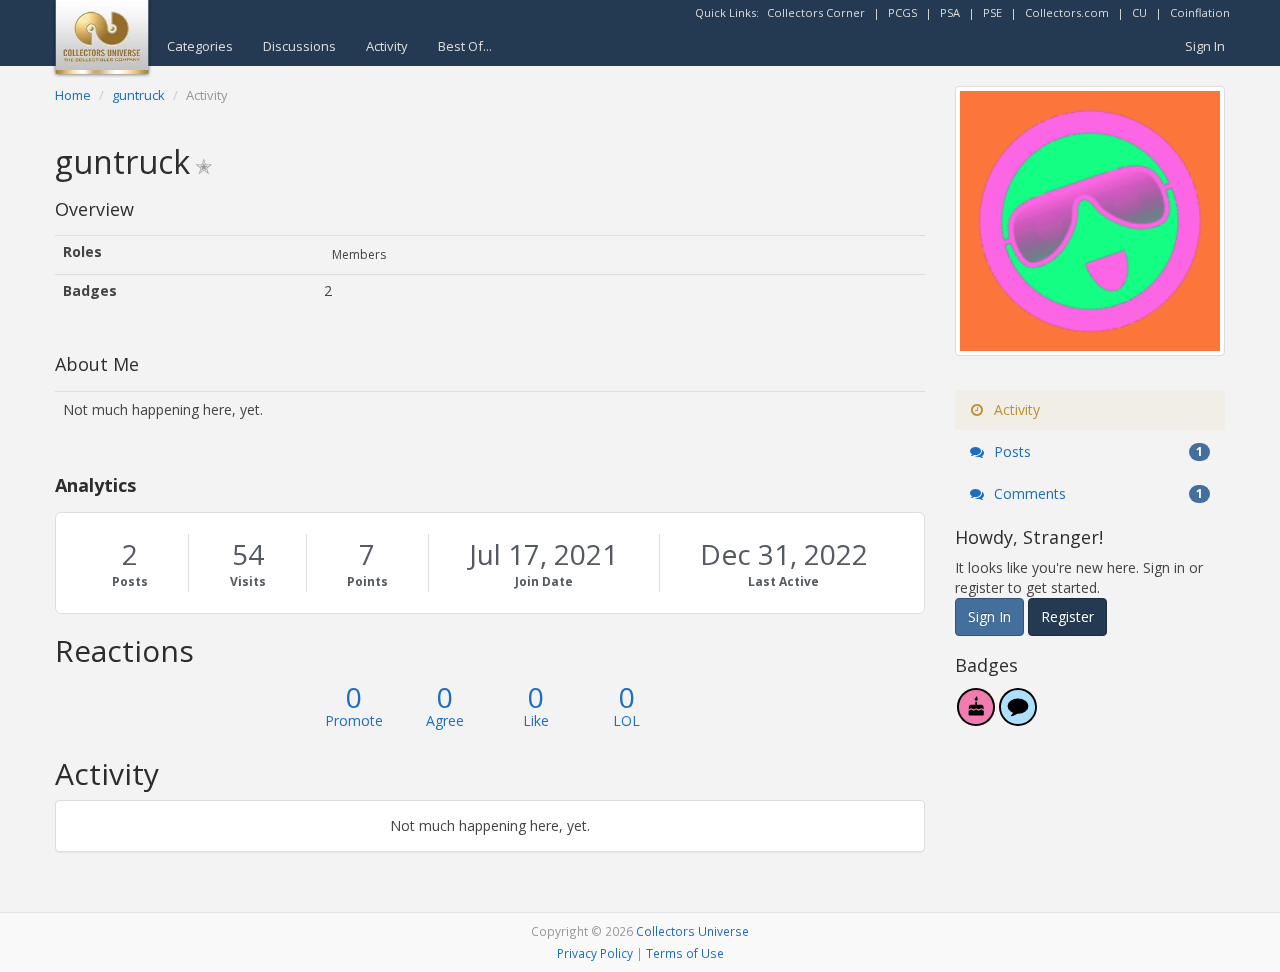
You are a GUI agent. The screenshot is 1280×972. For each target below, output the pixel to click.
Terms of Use (685, 953)
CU (1139, 12)
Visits (248, 581)
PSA (950, 12)
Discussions (299, 46)
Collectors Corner (816, 12)
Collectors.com (1067, 12)
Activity (387, 46)
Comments (1096, 493)
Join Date (544, 581)
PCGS (902, 12)
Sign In (1205, 46)
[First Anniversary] (976, 717)
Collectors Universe (692, 931)
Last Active (783, 581)
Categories (200, 46)
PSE (992, 12)
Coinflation (1200, 12)
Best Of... (465, 46)
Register (1067, 616)
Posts (130, 581)
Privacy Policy (595, 953)
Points (367, 581)
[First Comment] (1018, 717)
